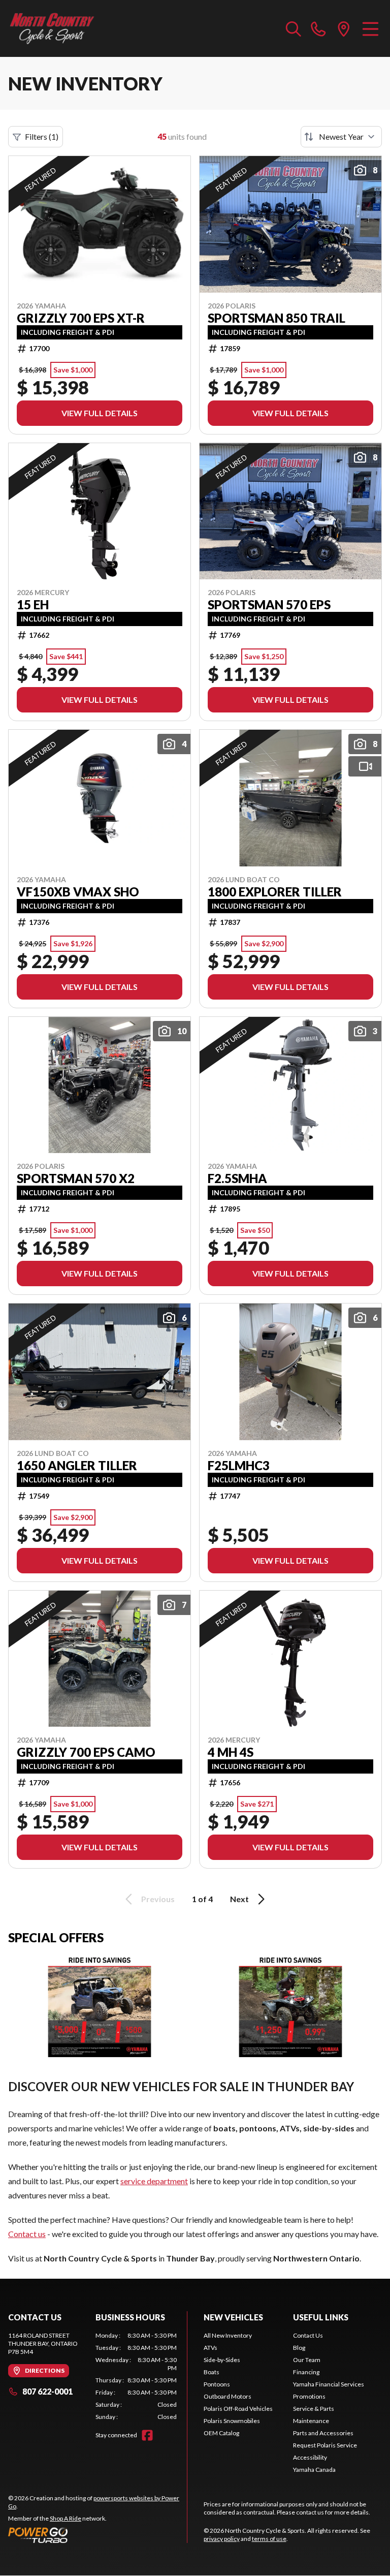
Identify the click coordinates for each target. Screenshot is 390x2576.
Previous (158, 1899)
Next (239, 1899)
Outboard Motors (227, 2396)
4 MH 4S (231, 1752)
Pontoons (217, 2384)
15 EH (33, 605)
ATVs (210, 2348)
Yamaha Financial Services (329, 2384)
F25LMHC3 (239, 1466)
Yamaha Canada (314, 2470)
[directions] (344, 28)
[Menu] (370, 28)
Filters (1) (42, 136)
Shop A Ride (66, 2518)
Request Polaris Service (325, 2445)
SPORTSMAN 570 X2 (76, 1178)
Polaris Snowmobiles (232, 2421)
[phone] (318, 28)
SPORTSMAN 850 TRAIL (277, 318)
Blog (299, 2348)
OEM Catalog (221, 2433)
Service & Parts (314, 2409)
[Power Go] (97, 2535)
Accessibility (310, 2457)
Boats (212, 2372)
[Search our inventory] (294, 28)
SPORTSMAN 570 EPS (269, 605)
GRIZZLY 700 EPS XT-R (81, 318)
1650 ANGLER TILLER (77, 1466)
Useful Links (321, 2317)
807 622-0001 (47, 2391)
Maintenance (311, 2421)
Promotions (309, 2396)
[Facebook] (147, 2435)
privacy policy (222, 2539)
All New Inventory (228, 2335)
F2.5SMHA (237, 1178)
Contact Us (308, 2335)
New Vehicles (233, 2317)
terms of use (269, 2539)
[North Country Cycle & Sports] (59, 28)
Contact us (27, 2234)
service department (154, 2181)
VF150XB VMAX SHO (78, 892)
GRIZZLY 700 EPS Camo (86, 1752)
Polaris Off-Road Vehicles (238, 2409)
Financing (306, 2372)
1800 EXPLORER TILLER (275, 892)
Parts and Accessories (323, 2433)
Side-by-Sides (222, 2360)
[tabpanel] (136, 2376)
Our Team (307, 2360)
